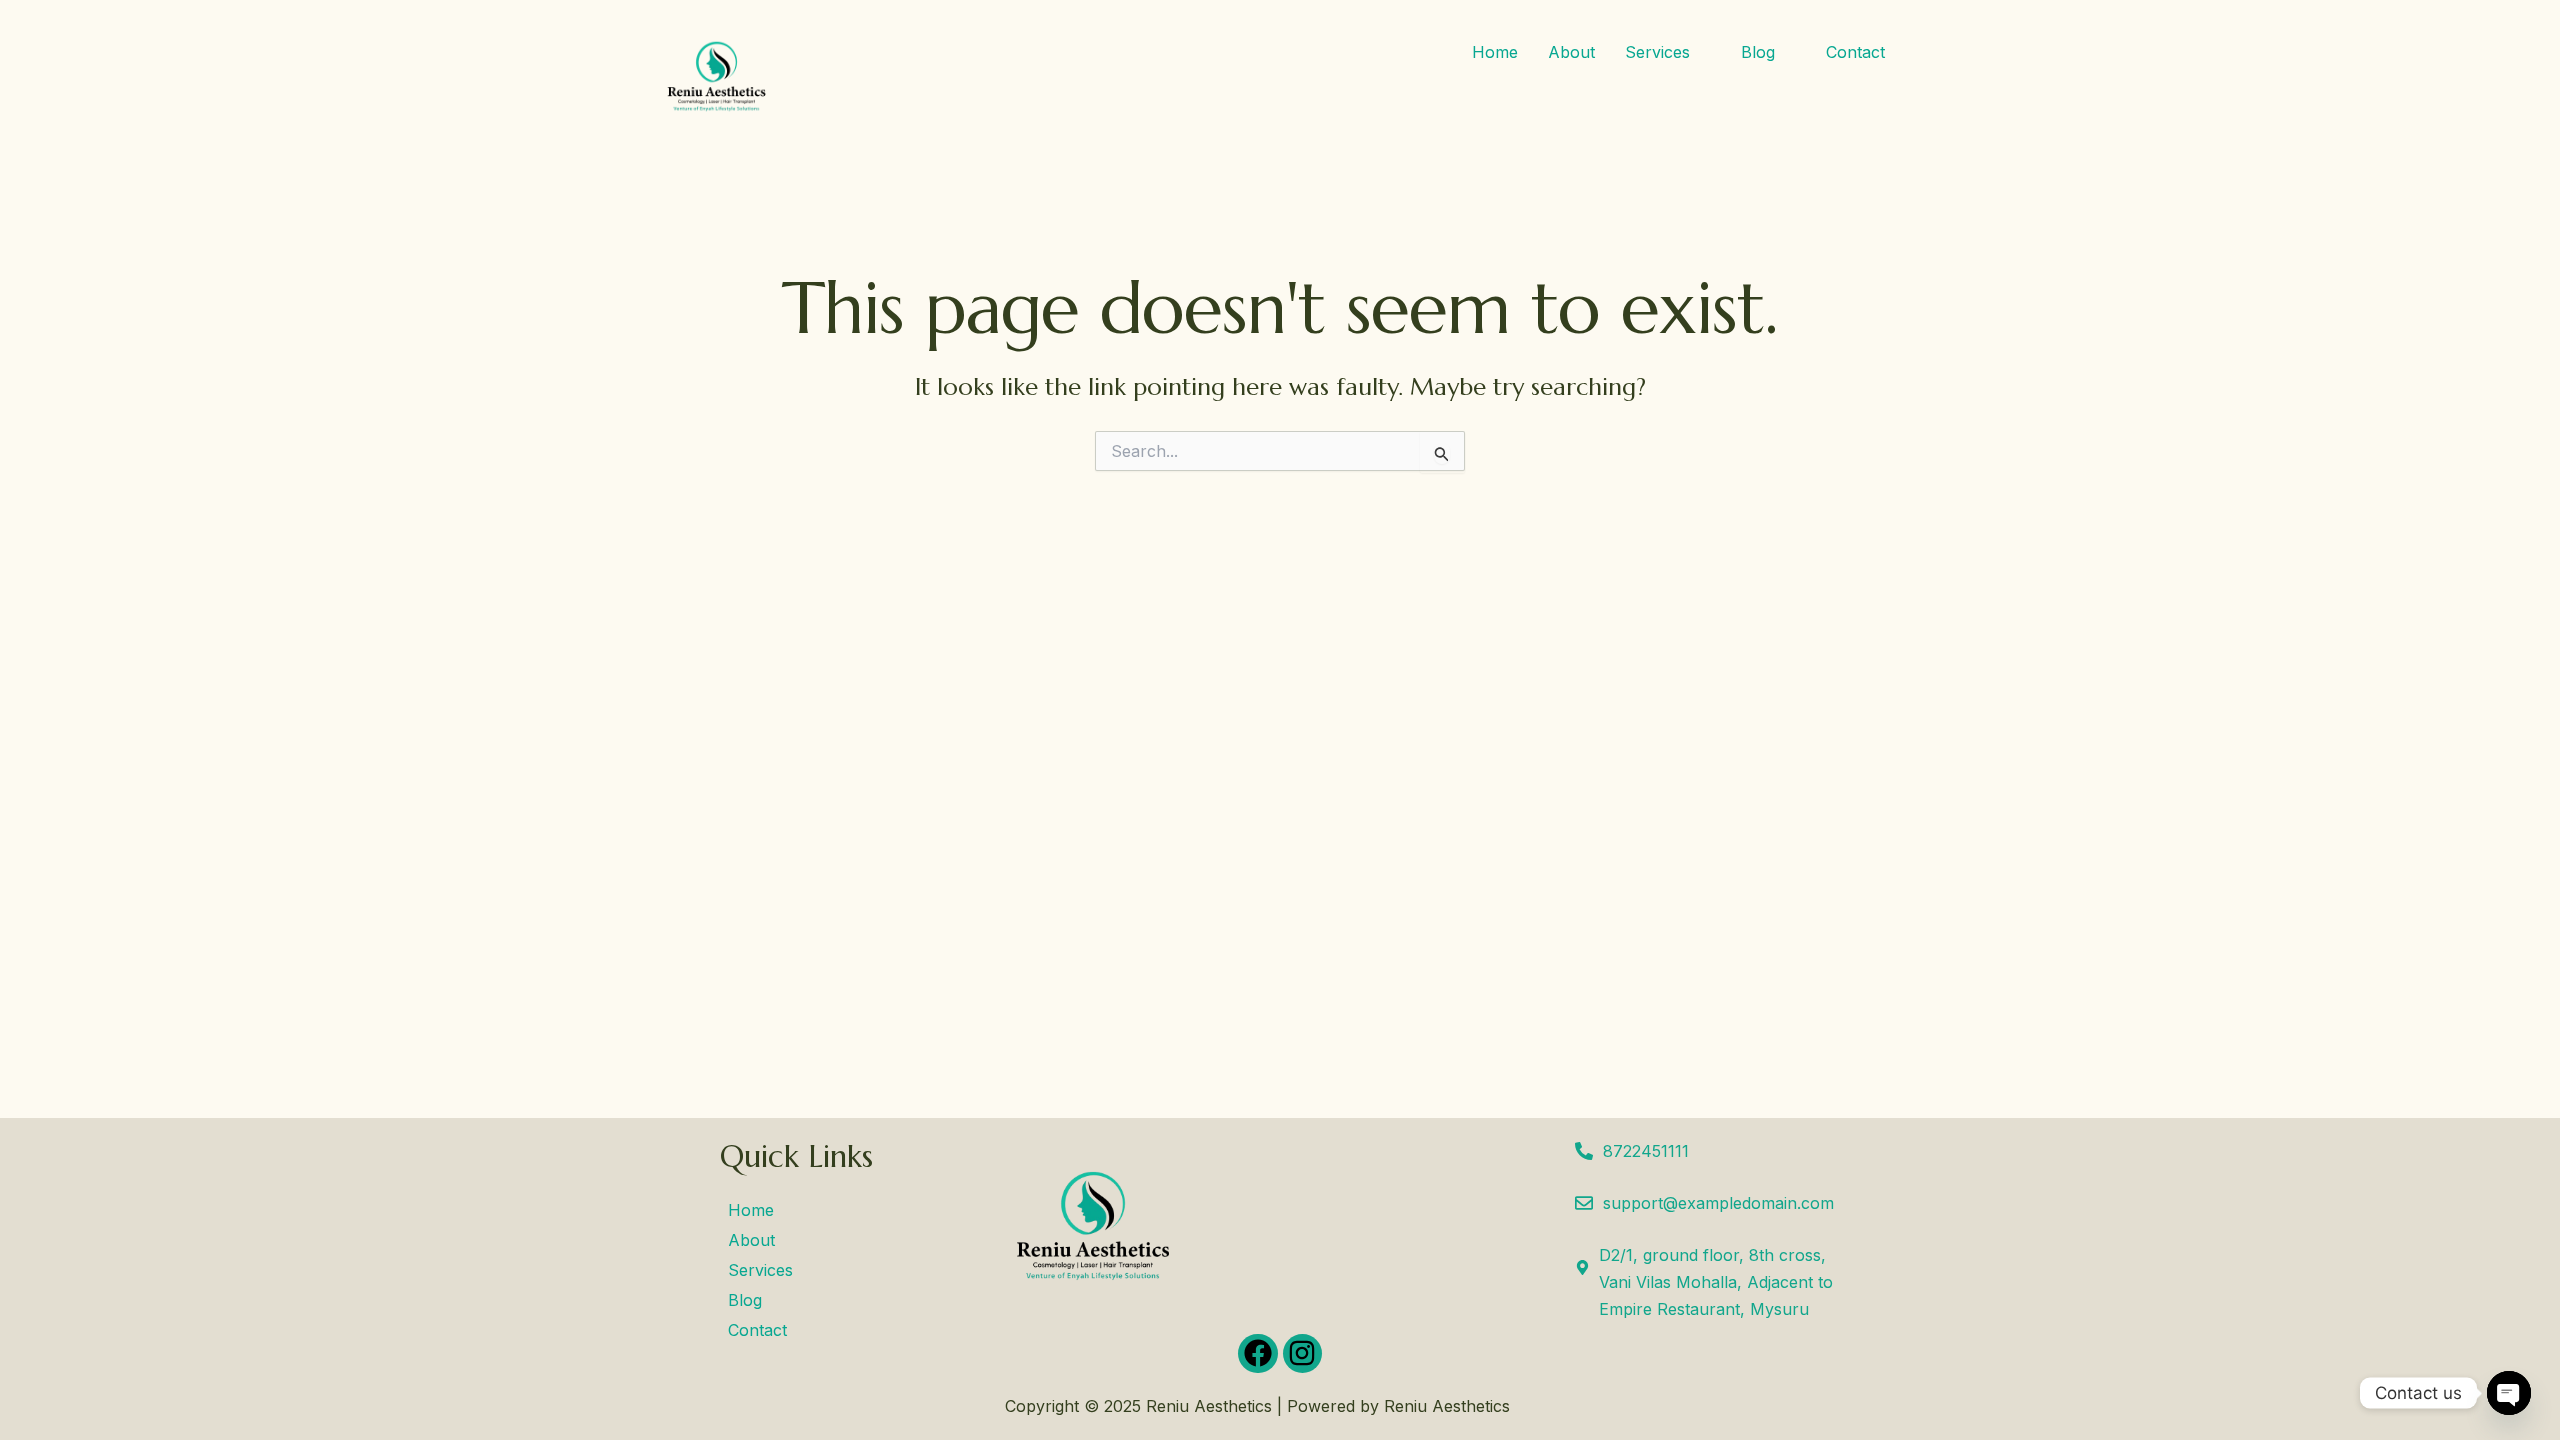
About (1571, 52)
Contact (1855, 52)
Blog (1758, 52)
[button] (1668, 52)
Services (1657, 52)
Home (1495, 52)
